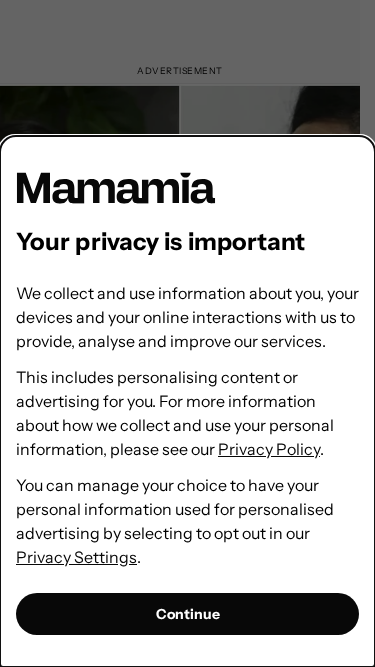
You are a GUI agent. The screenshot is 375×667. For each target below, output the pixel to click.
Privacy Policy (269, 449)
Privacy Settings (76, 557)
